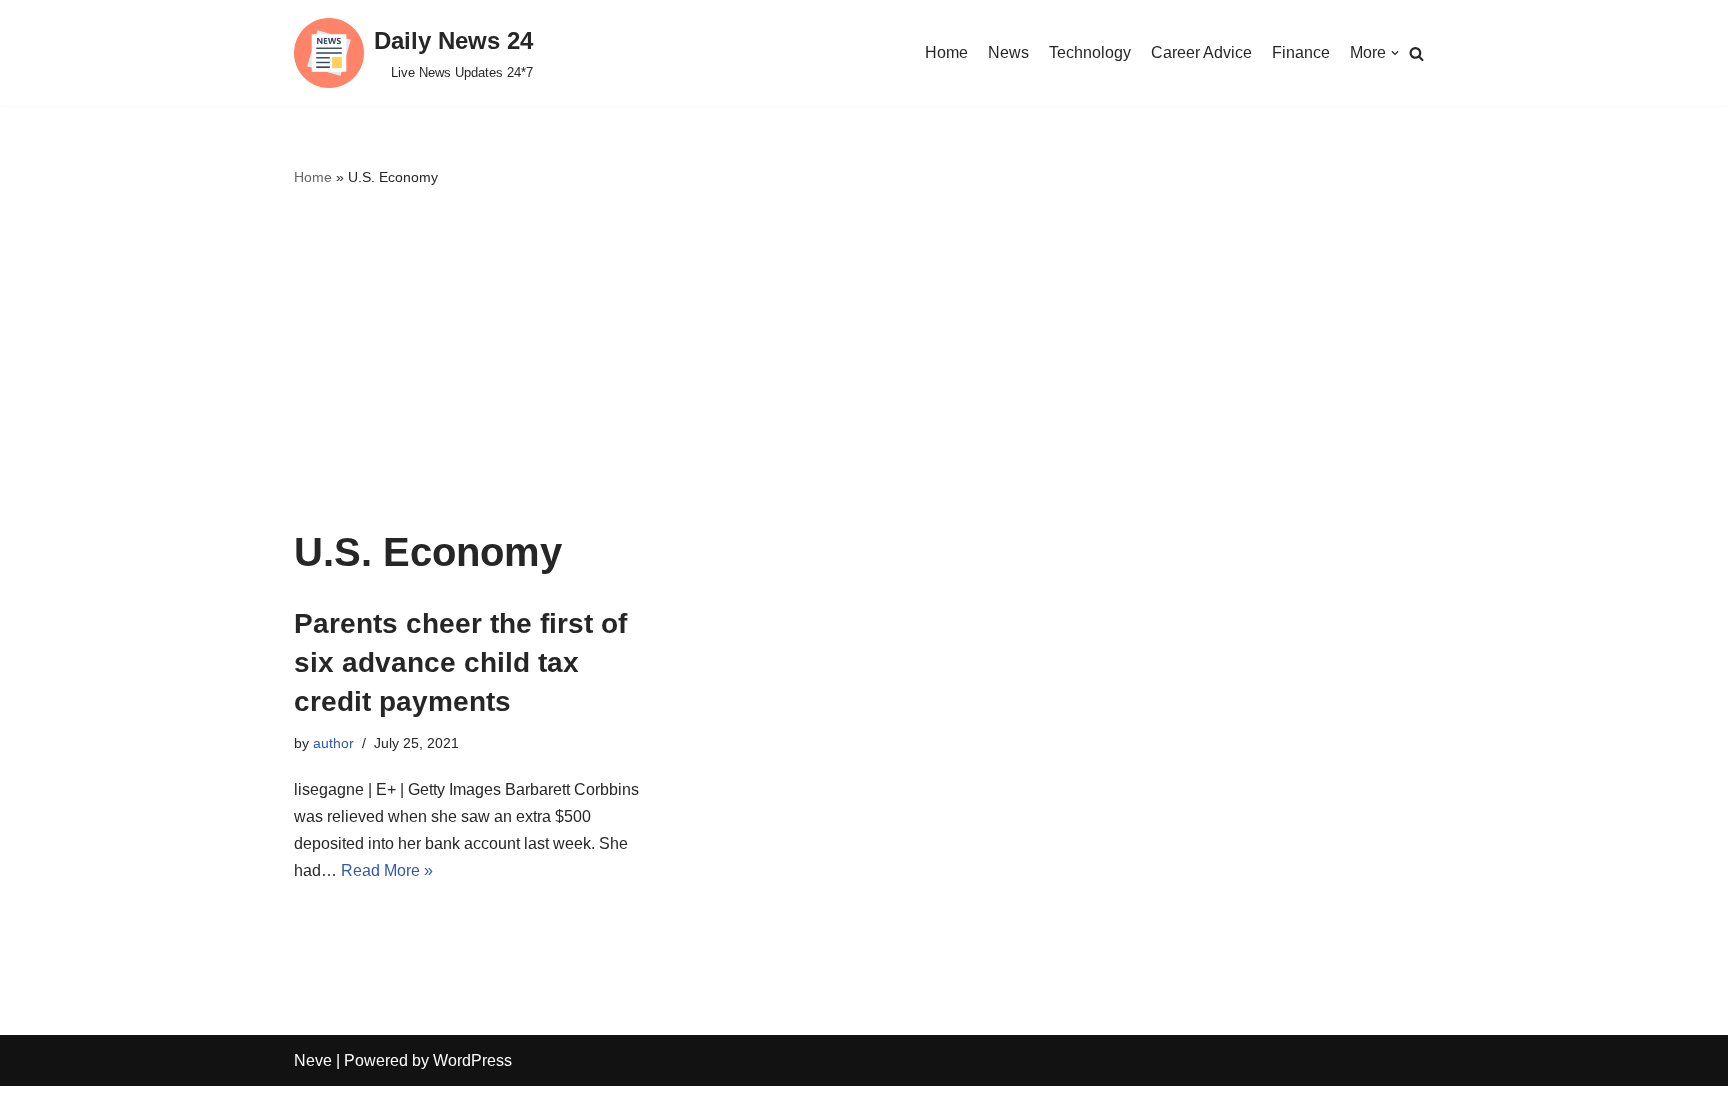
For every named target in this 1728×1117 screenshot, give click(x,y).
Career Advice (1201, 52)
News (1008, 52)
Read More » (387, 870)
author (333, 743)
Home (946, 52)
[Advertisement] (864, 360)
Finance (1301, 52)
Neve (313, 1060)
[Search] (1416, 53)
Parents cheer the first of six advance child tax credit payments (460, 662)
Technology (1090, 52)
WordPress (472, 1060)
